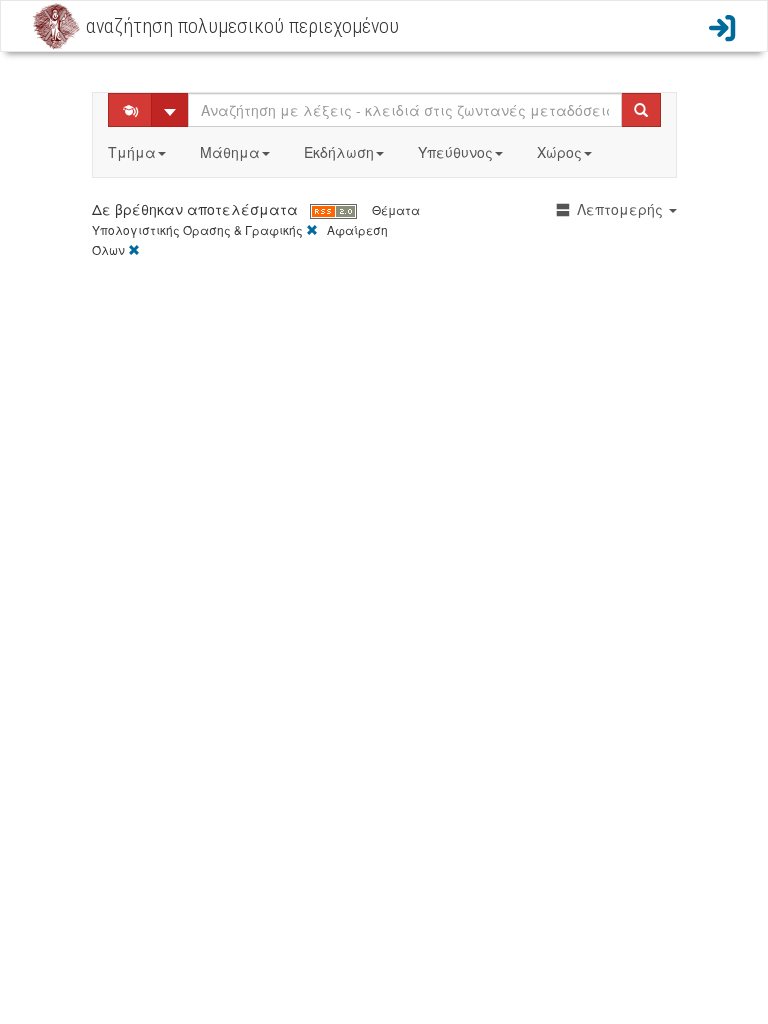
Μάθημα (230, 152)
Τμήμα (132, 152)
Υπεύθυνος (455, 152)
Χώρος (559, 152)
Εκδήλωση (339, 152)
